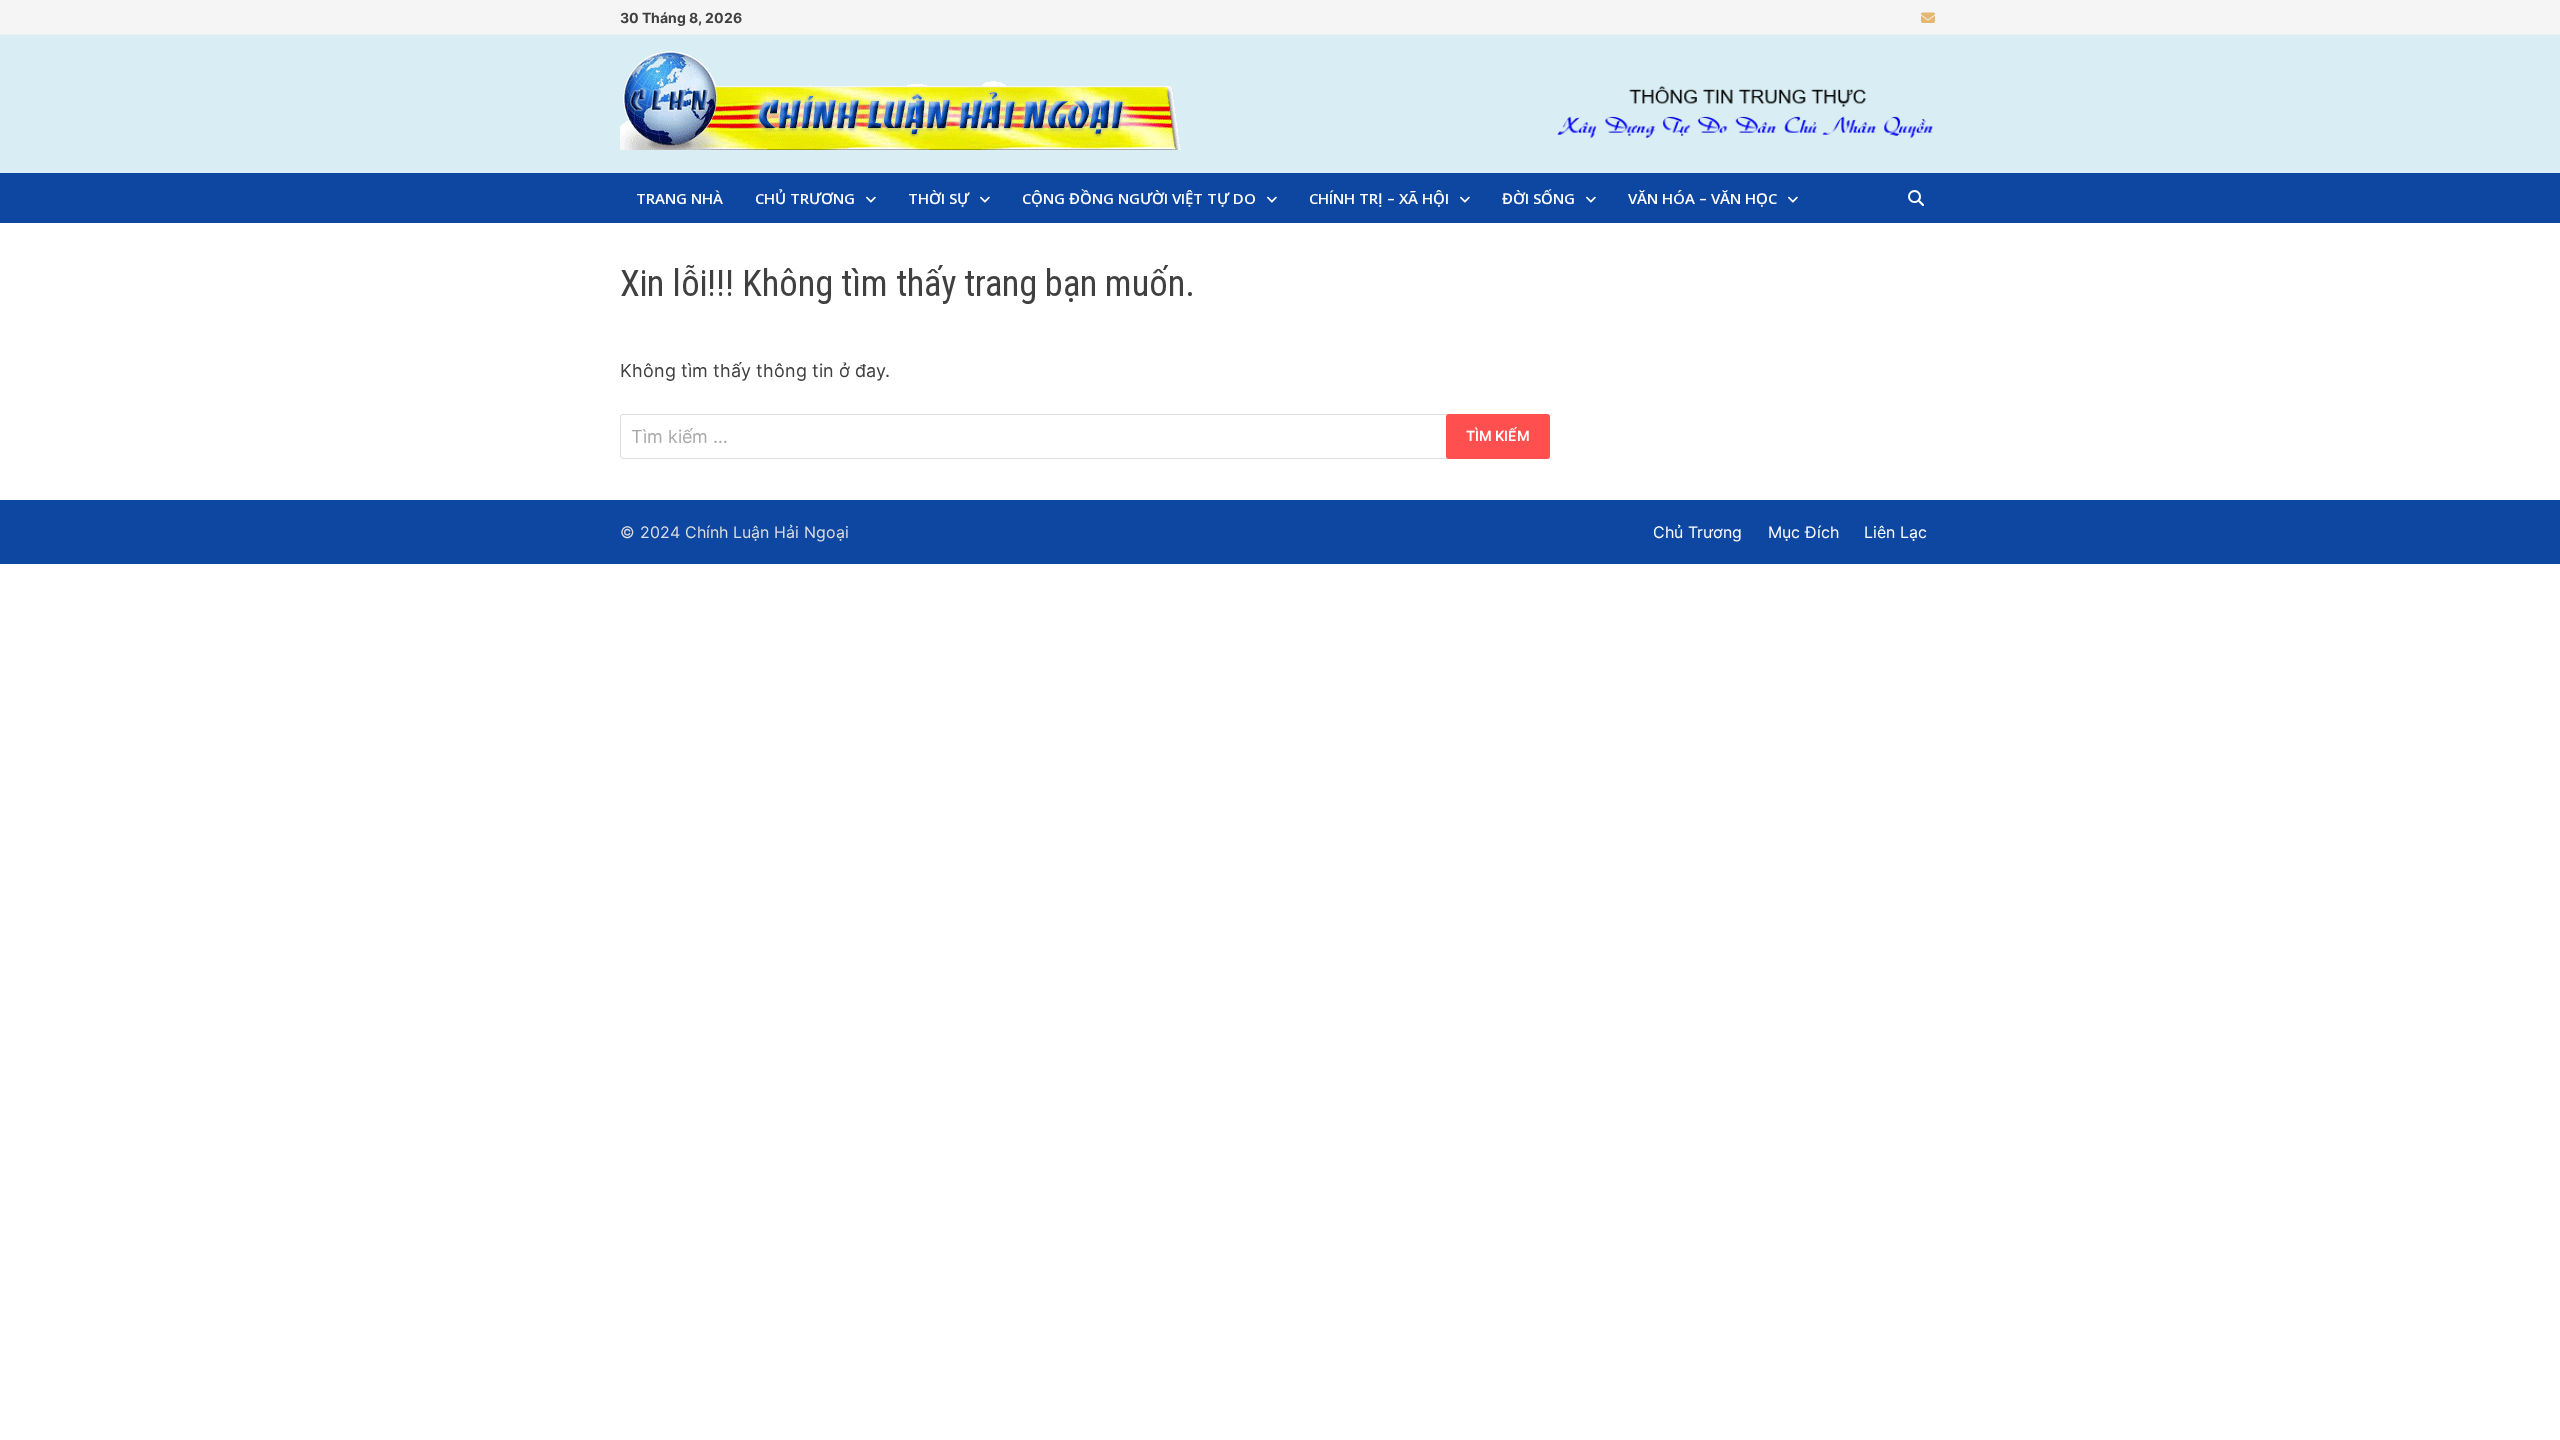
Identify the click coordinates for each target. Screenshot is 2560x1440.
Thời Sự (938, 198)
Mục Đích (1803, 532)
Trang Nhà (679, 198)
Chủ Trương (805, 198)
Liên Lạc (1895, 532)
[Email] (1928, 16)
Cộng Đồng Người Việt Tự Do (1139, 198)
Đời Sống (1538, 198)
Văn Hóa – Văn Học (1702, 198)
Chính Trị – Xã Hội (1379, 198)
